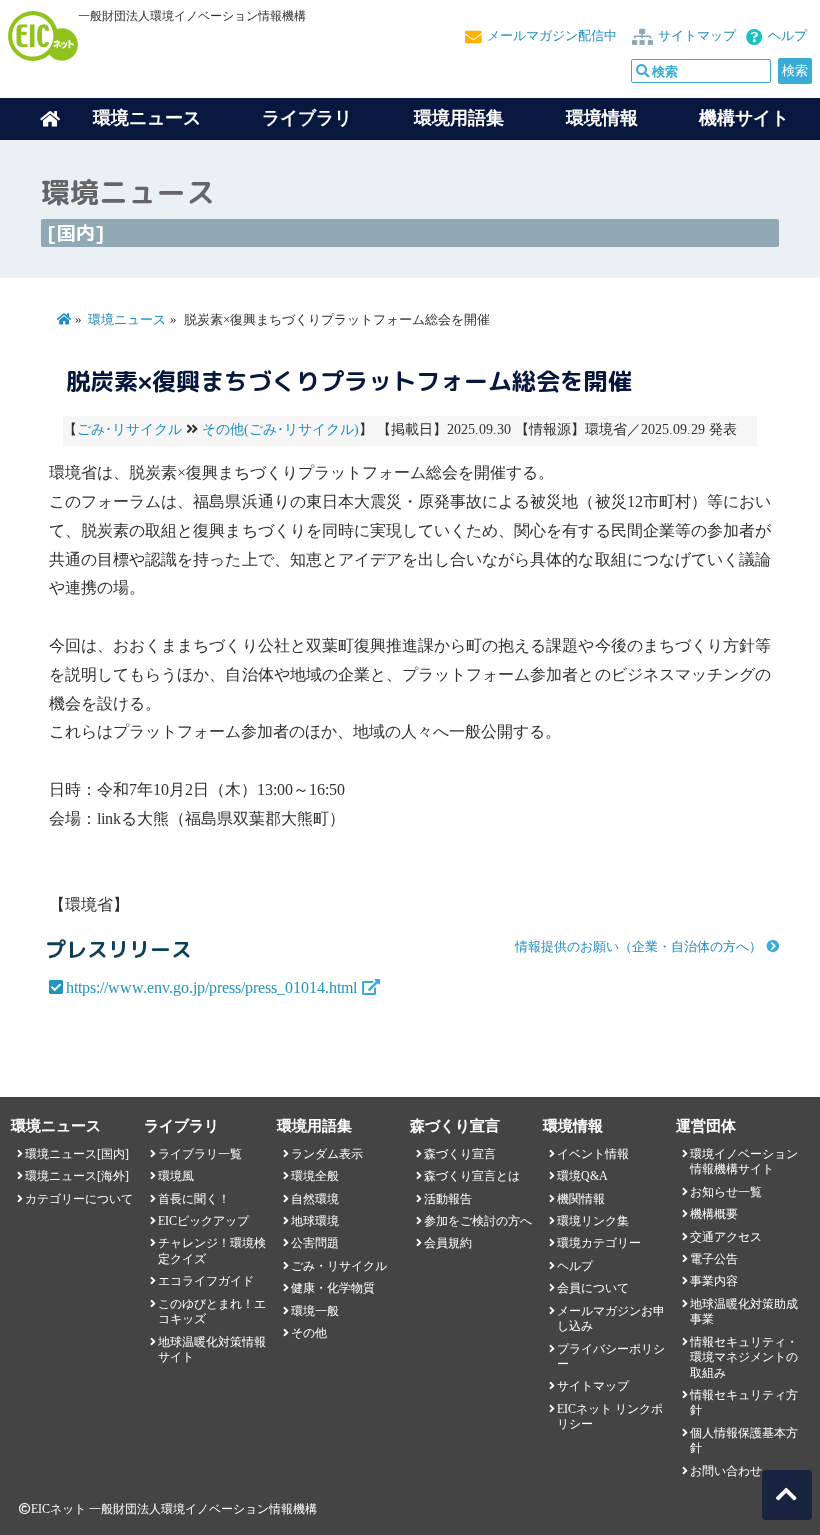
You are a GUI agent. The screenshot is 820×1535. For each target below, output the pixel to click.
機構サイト (744, 118)
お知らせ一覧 (726, 1192)
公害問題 (315, 1243)
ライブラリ (307, 118)
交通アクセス (726, 1237)
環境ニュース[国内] (77, 1154)
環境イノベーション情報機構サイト (744, 1161)
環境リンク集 (593, 1221)
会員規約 (448, 1243)
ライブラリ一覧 (200, 1154)
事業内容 (714, 1281)
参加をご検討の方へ (478, 1221)
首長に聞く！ (194, 1199)
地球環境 (315, 1221)
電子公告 (714, 1259)
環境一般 (315, 1311)
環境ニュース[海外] (77, 1176)
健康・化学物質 (333, 1288)
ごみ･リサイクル (129, 429)
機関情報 (581, 1199)
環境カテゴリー (599, 1243)
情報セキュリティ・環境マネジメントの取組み (744, 1357)
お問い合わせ (726, 1471)
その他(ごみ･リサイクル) (280, 429)
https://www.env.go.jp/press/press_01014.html (211, 987)
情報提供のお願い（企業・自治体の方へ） (638, 947)
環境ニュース (127, 320)
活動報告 (448, 1199)
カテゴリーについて (79, 1199)
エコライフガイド (206, 1281)
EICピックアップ (203, 1221)
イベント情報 (593, 1154)
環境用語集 (459, 118)
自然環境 (315, 1199)
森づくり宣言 (460, 1154)
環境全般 (315, 1176)
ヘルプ (787, 36)
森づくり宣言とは (472, 1176)
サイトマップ (697, 36)
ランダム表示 (327, 1154)
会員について (593, 1288)
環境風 (176, 1176)
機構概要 (714, 1214)
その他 (309, 1333)
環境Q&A (582, 1176)
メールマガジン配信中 (552, 36)
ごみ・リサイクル (339, 1266)
